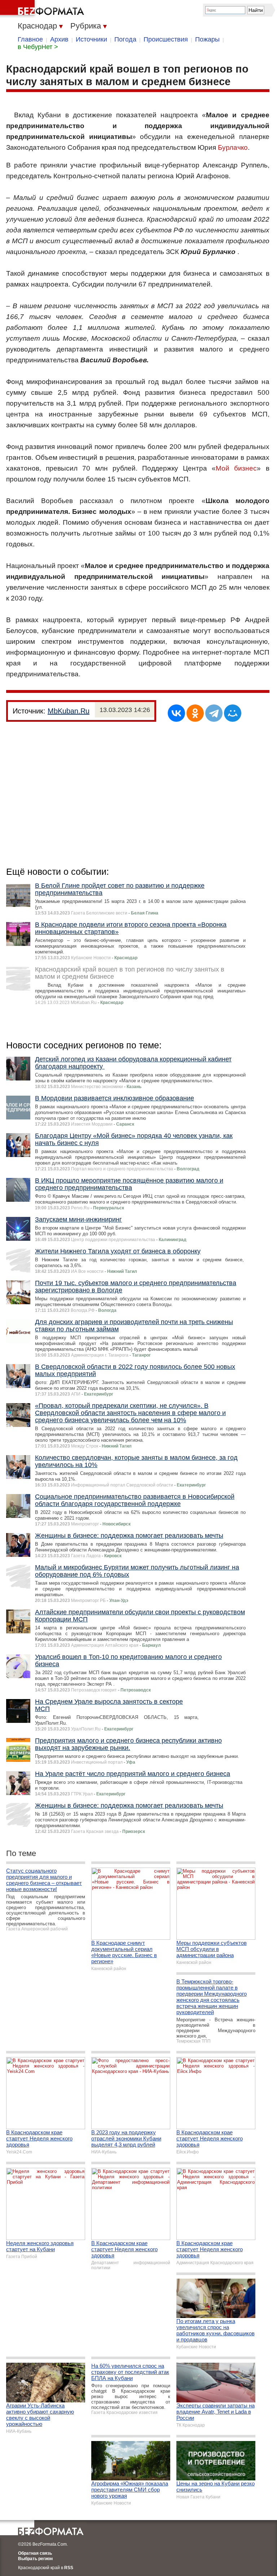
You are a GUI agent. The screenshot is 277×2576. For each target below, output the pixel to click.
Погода (125, 39)
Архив (59, 39)
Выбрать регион (35, 2559)
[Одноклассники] (195, 713)
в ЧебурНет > (38, 47)
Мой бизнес (236, 468)
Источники (91, 39)
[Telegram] (214, 713)
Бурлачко (233, 147)
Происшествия (166, 39)
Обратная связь (35, 2553)
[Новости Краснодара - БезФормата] (43, 9)
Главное (30, 39)
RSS (69, 2568)
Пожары (207, 39)
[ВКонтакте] (176, 713)
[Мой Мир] (233, 713)
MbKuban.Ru (69, 711)
